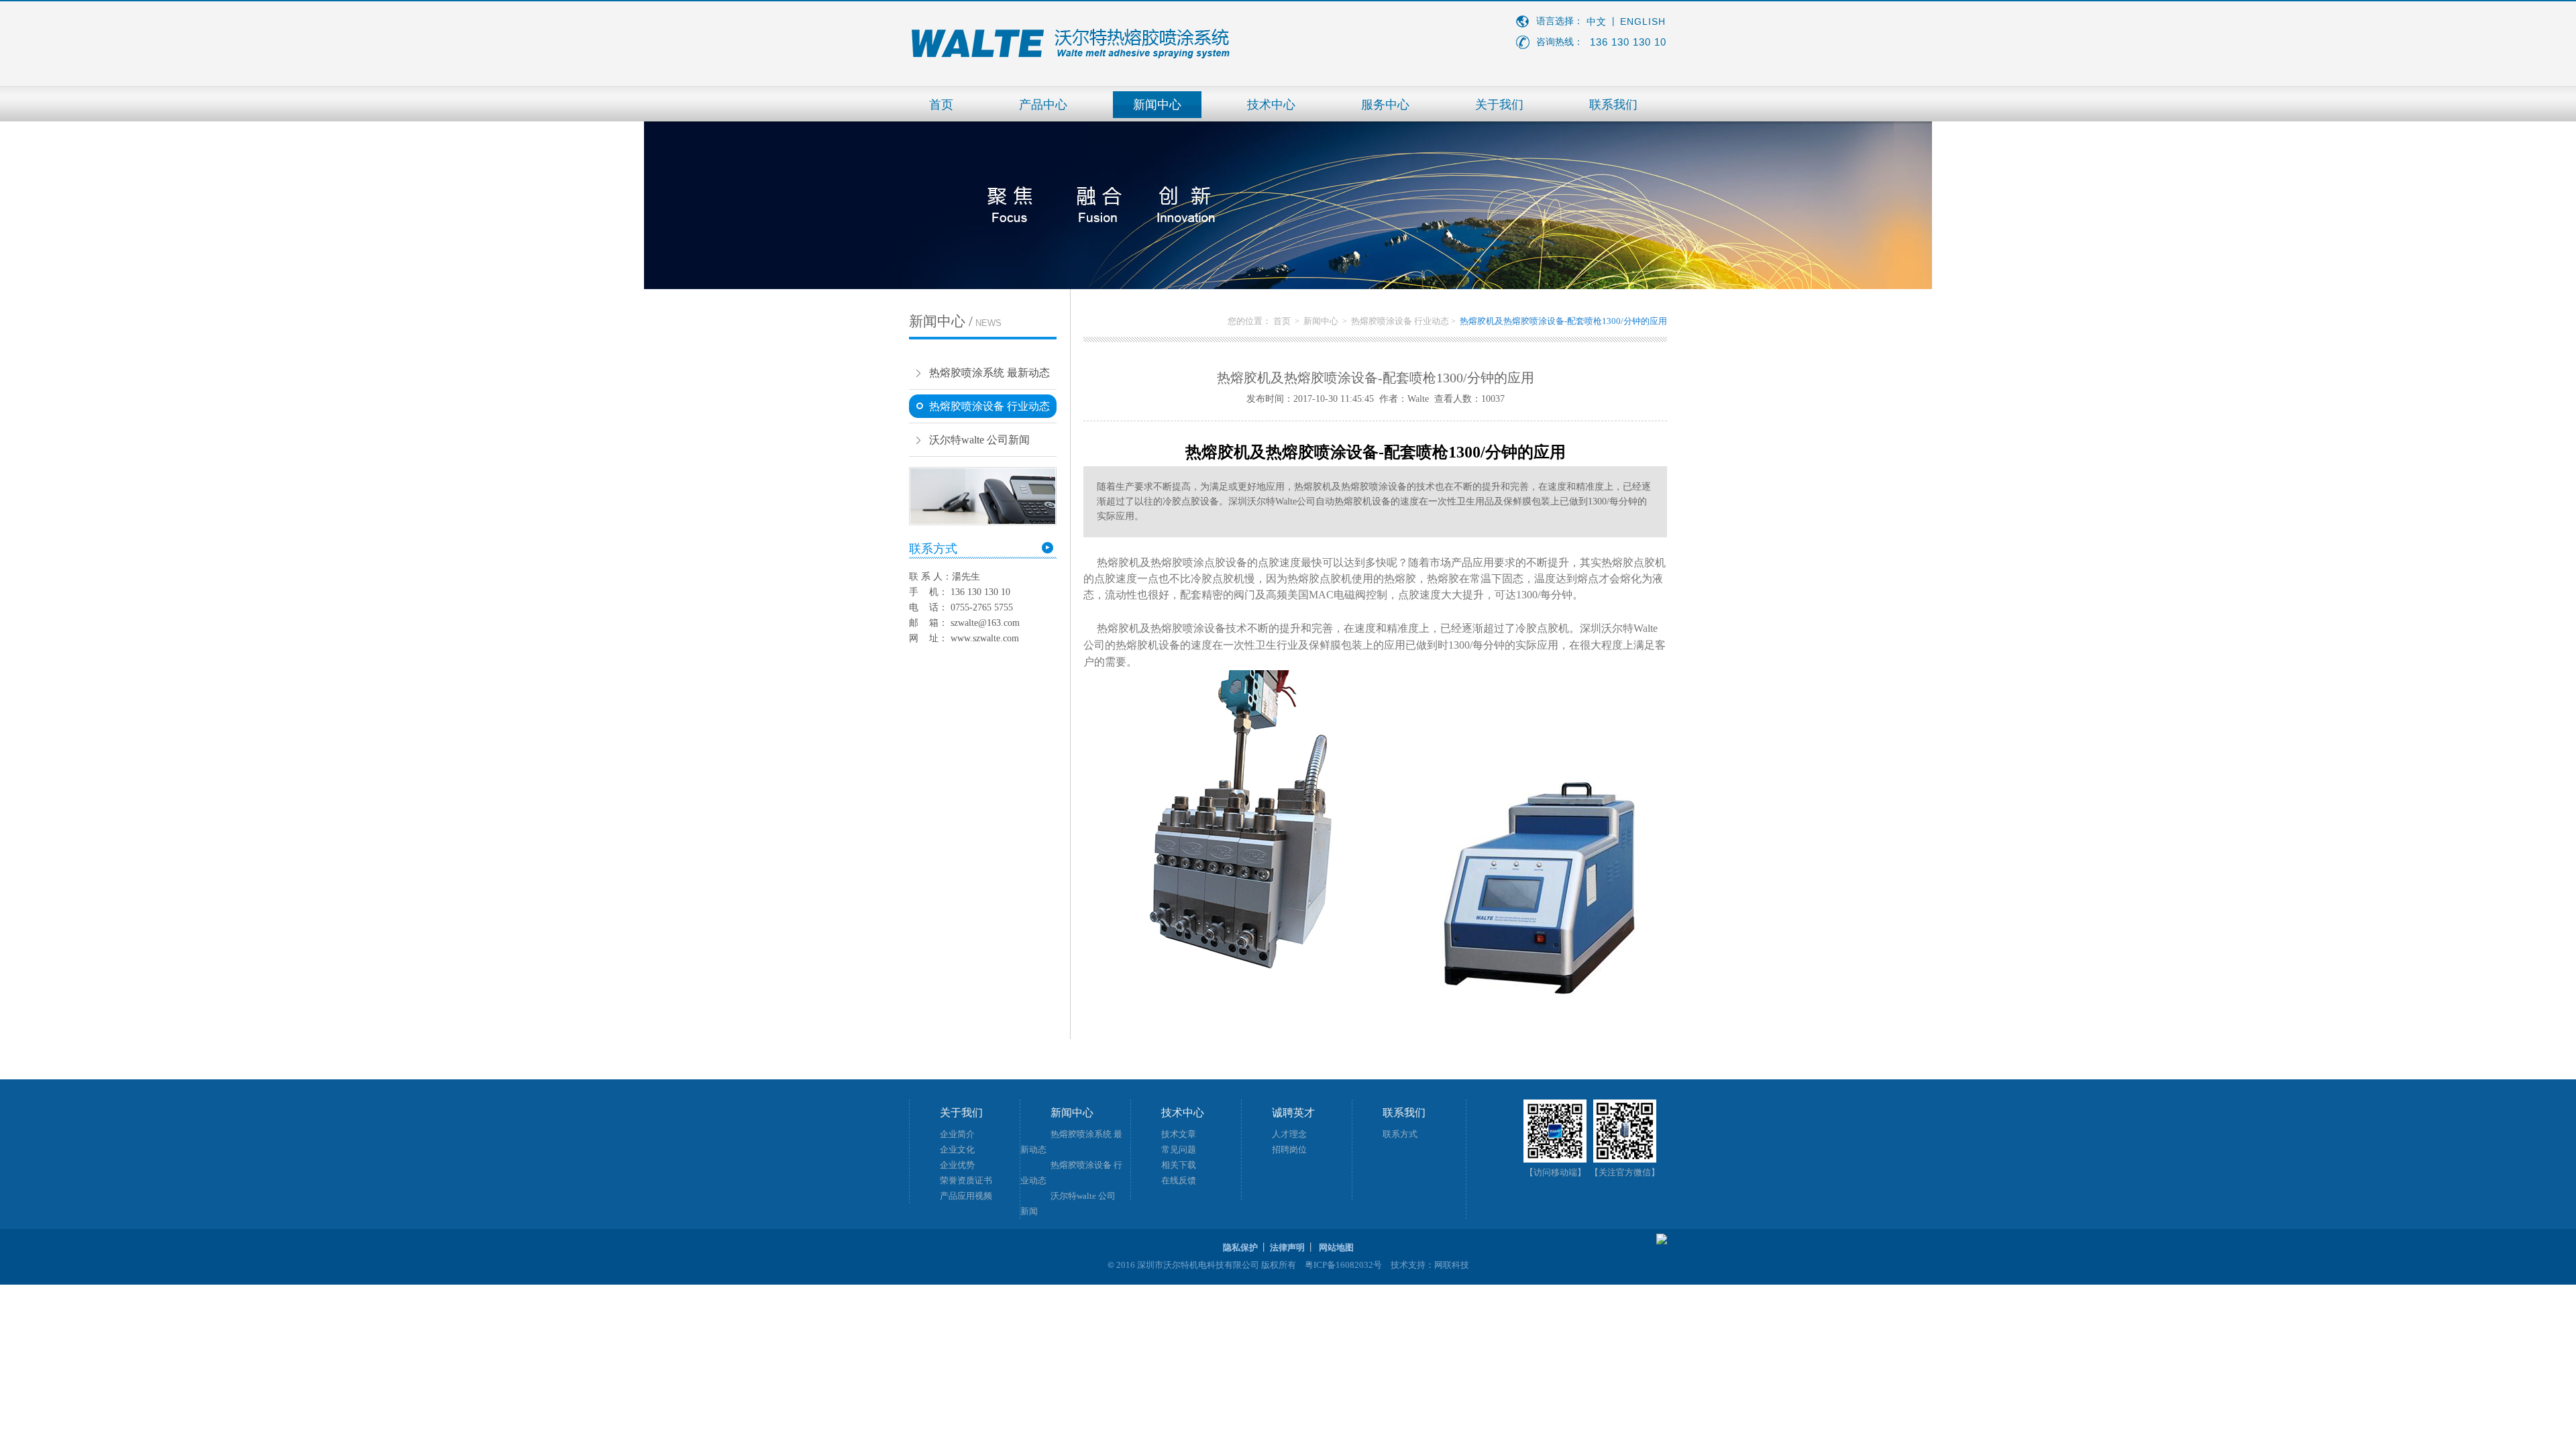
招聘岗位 (1289, 1149)
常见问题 (1179, 1149)
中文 (1597, 22)
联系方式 (1400, 1134)
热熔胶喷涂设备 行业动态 (989, 406)
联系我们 (1613, 105)
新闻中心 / (955, 321)
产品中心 (1043, 105)
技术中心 (1271, 105)
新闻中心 (1157, 105)
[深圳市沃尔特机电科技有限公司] (1070, 56)
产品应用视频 (966, 1196)
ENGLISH (1643, 21)
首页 (941, 105)
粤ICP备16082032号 (1343, 1265)
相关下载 (1179, 1165)
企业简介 (957, 1134)
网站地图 (1336, 1247)
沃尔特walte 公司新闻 (979, 440)
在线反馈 (1179, 1180)
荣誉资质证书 (966, 1180)
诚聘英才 (1293, 1113)
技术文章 (1179, 1134)
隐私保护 (1240, 1247)
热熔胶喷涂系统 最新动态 (989, 373)
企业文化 (957, 1149)
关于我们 (1499, 105)
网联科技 (1452, 1265)
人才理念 (1289, 1134)
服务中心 (1385, 105)
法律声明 (1287, 1247)
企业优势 (957, 1165)
